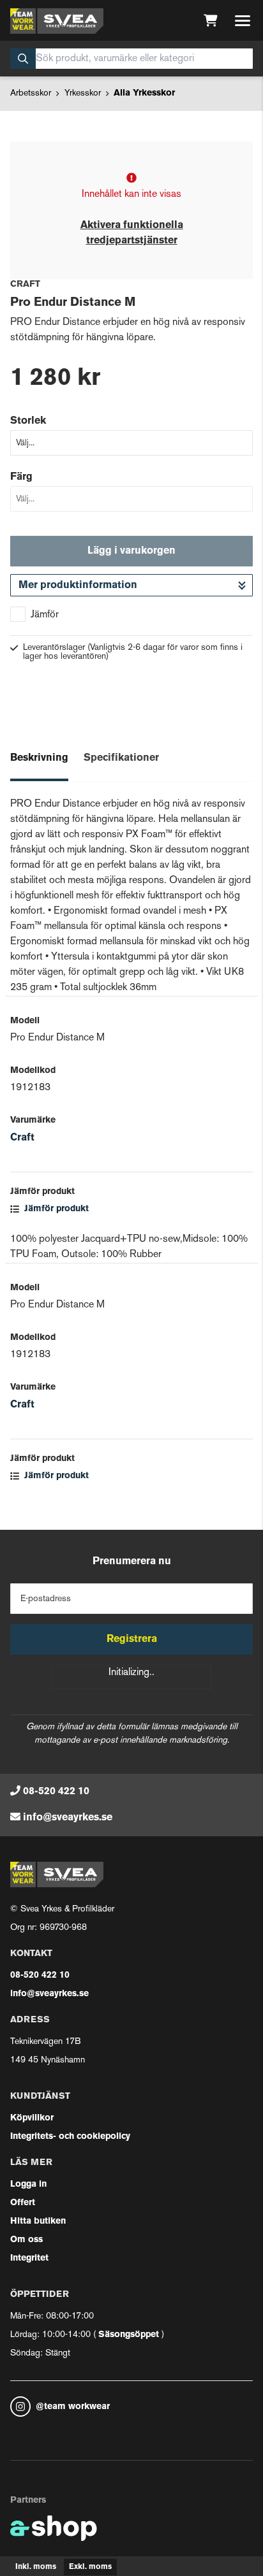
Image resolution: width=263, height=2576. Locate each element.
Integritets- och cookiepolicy (70, 2137)
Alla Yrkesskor (144, 93)
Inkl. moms (36, 2567)
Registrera (132, 1639)
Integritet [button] (29, 2258)
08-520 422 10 (56, 1792)
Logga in (28, 2184)
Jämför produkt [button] (55, 1209)
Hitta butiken (38, 2221)
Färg (21, 477)
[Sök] (23, 59)
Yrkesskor (83, 93)
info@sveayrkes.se (68, 1818)
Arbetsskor (31, 93)
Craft (22, 1138)
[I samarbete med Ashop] (54, 2528)
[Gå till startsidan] (57, 21)
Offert (23, 2203)
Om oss (26, 2240)
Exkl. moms (90, 2567)
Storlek (28, 421)
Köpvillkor (32, 2118)
